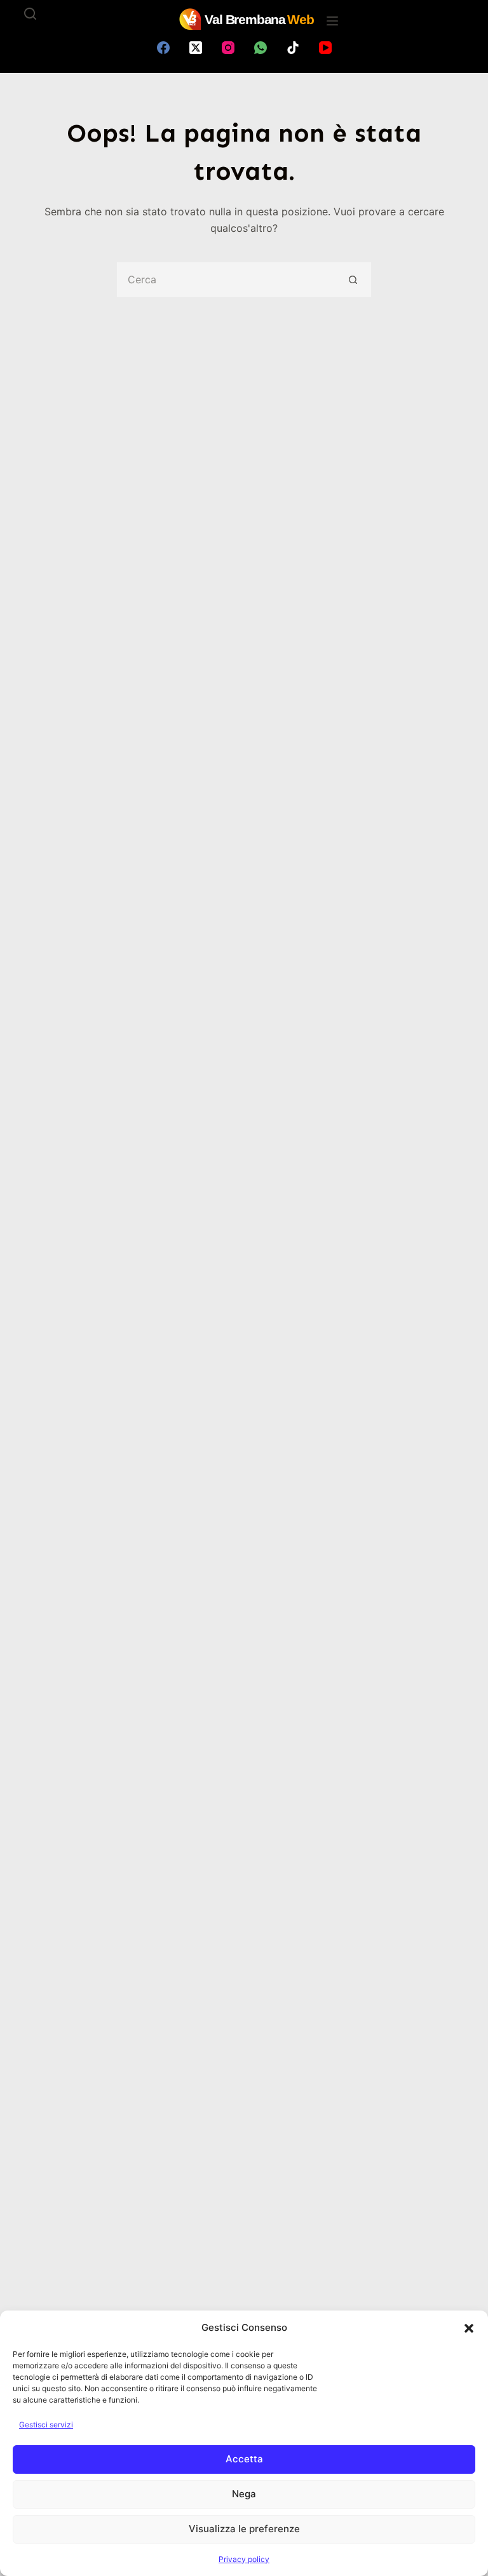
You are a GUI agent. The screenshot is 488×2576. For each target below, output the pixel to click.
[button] (469, 2328)
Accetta (244, 2459)
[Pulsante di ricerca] (354, 280)
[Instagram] (228, 48)
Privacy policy (244, 2559)
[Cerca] (30, 14)
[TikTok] (293, 48)
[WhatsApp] (261, 48)
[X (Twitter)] (196, 48)
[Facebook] (163, 48)
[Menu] (332, 21)
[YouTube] (325, 48)
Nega (244, 2494)
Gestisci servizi (46, 2425)
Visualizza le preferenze (244, 2529)
